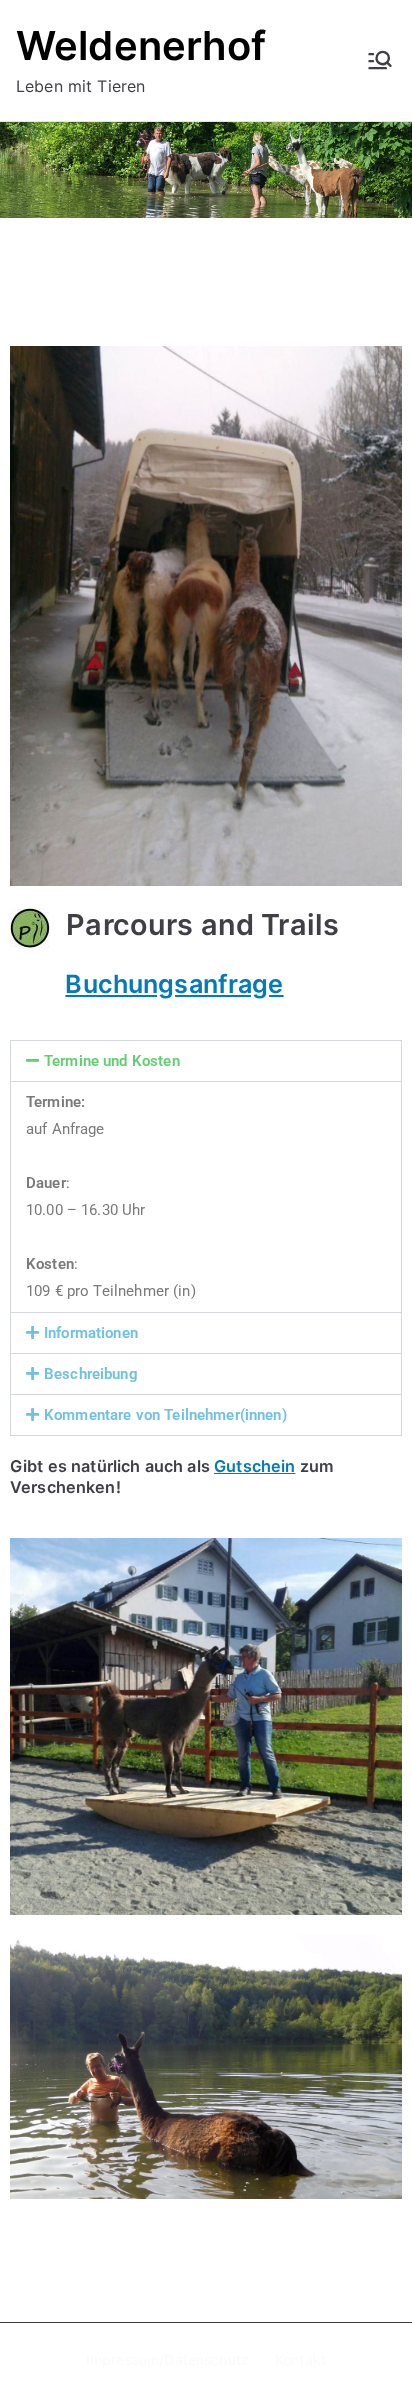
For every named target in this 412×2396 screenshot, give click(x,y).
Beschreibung (91, 1374)
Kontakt (300, 2359)
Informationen (91, 1333)
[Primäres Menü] (380, 60)
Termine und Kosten (112, 1061)
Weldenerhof (141, 45)
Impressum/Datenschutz (167, 2359)
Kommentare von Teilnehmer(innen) (165, 1415)
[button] (206, 1061)
